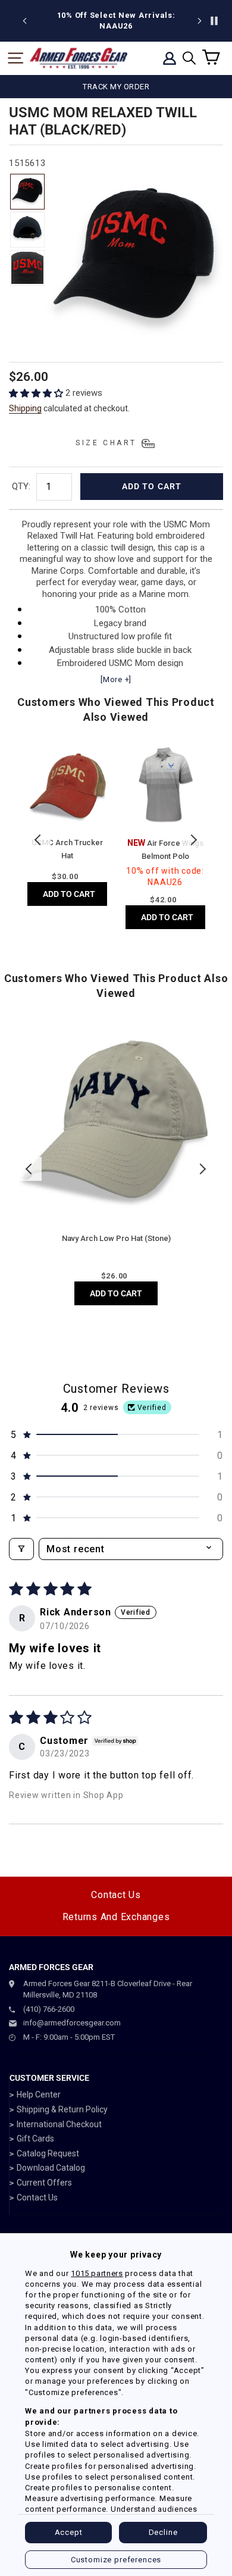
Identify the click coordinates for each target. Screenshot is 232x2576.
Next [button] (193, 840)
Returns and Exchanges (116, 1917)
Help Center (39, 2094)
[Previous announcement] (25, 21)
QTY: (21, 486)
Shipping (25, 408)
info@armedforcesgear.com (72, 2023)
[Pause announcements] (214, 21)
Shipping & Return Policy (62, 2109)
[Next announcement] (199, 21)
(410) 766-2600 (49, 2009)
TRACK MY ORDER (116, 87)
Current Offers (44, 2183)
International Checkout (59, 2124)
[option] (116, 21)
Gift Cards (35, 2139)
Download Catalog (51, 2168)
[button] (37, 393)
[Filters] (21, 1549)
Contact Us (116, 1895)
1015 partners (97, 2273)
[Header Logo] (79, 58)
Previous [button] (39, 840)
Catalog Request (48, 2153)
